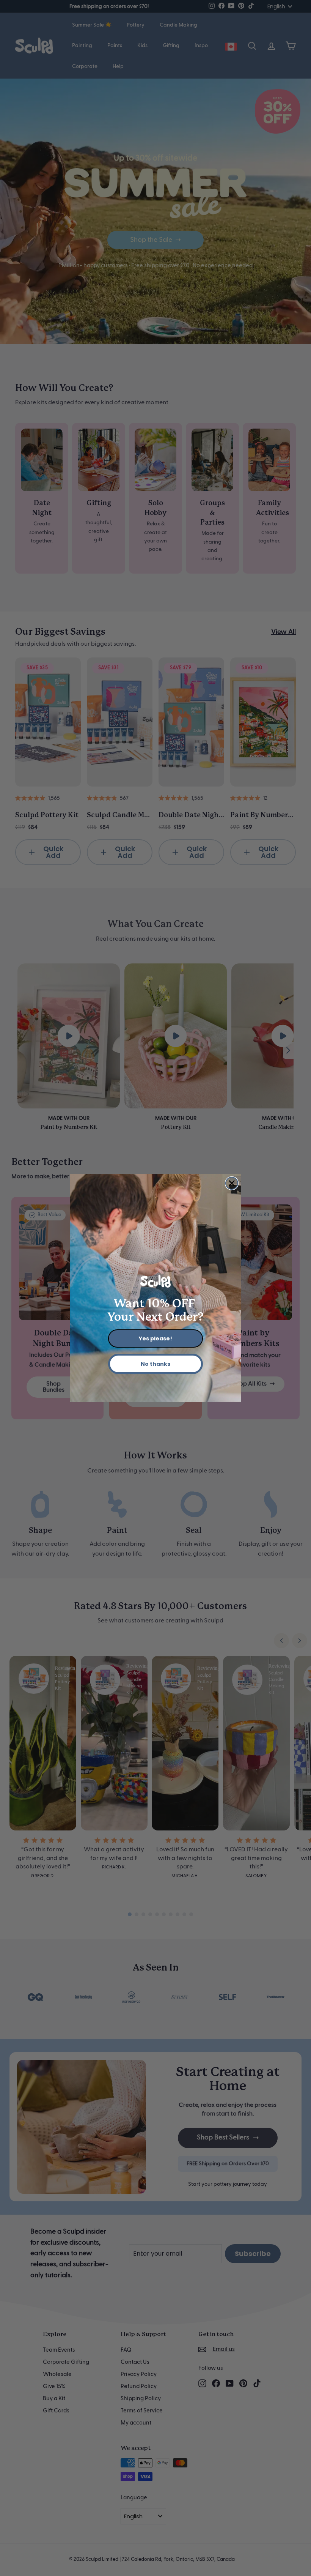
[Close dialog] (232, 1183)
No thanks (155, 1364)
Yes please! (155, 1338)
